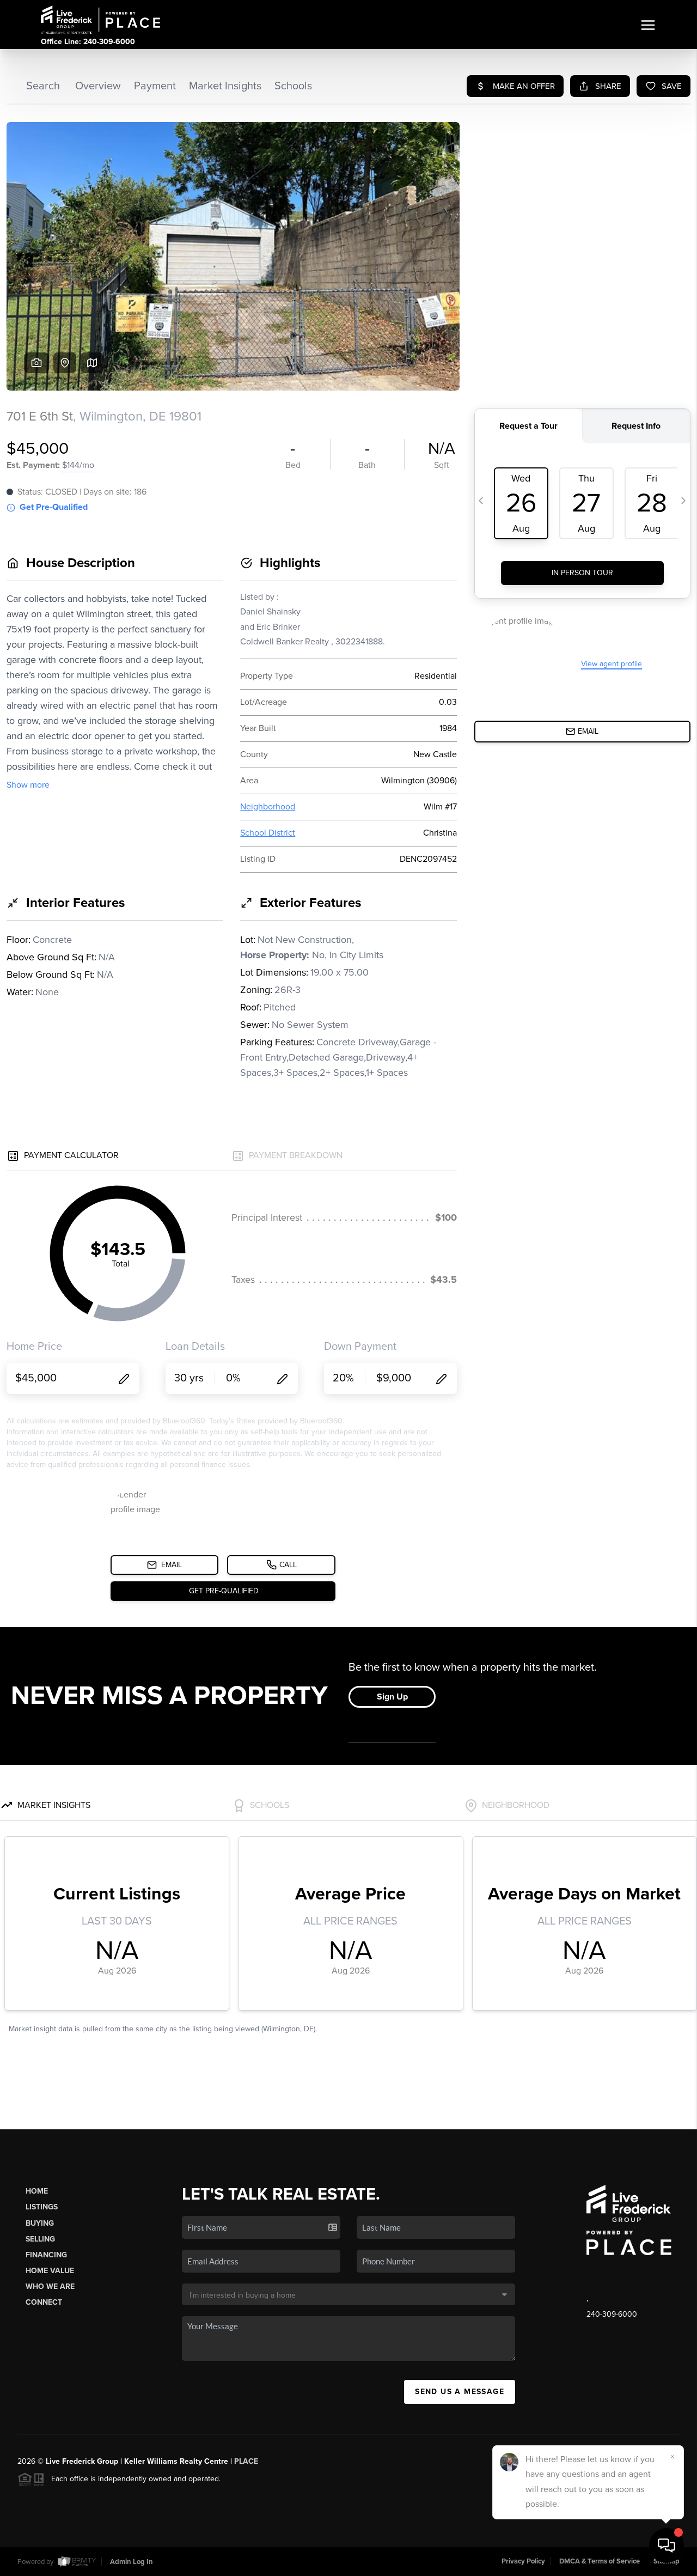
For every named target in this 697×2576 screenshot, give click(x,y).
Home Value (50, 2271)
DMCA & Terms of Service (600, 2561)
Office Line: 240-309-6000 (88, 42)
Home (37, 2191)
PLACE (246, 2461)
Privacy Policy (523, 2561)
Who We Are (50, 2286)
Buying (40, 2223)
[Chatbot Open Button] (667, 2545)
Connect (44, 2302)
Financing (46, 2255)
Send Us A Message (460, 2392)
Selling (40, 2239)
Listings (42, 2207)
